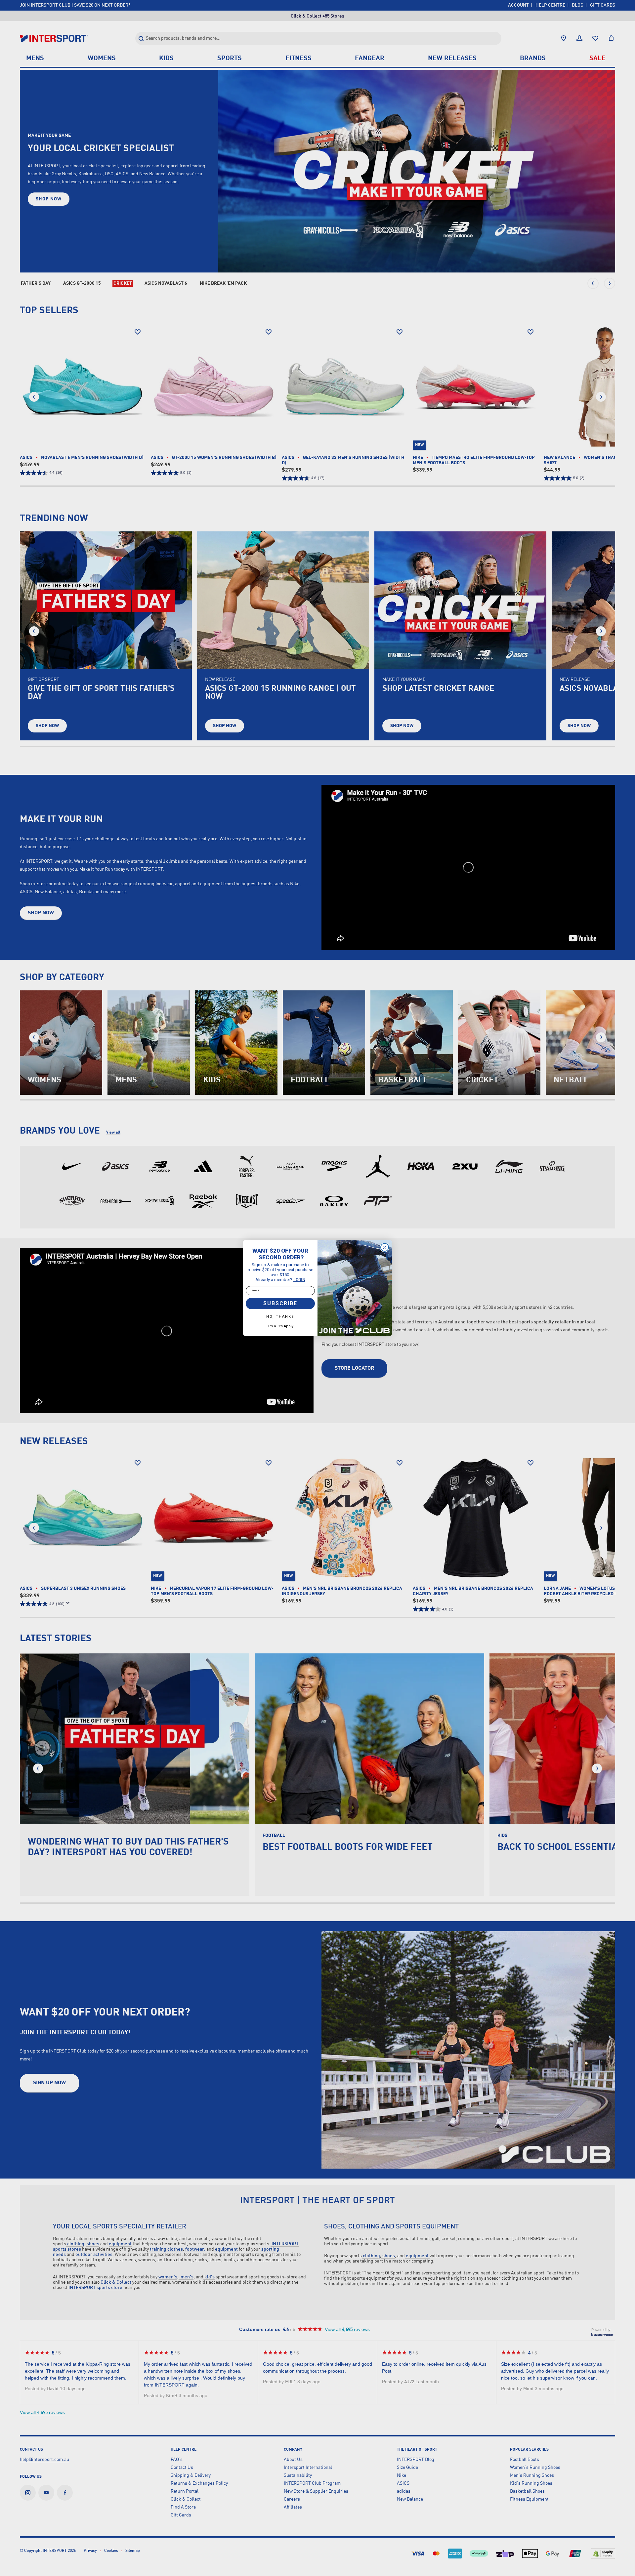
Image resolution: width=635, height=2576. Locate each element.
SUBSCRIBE (280, 1303)
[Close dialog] (385, 1247)
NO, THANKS (280, 1317)
